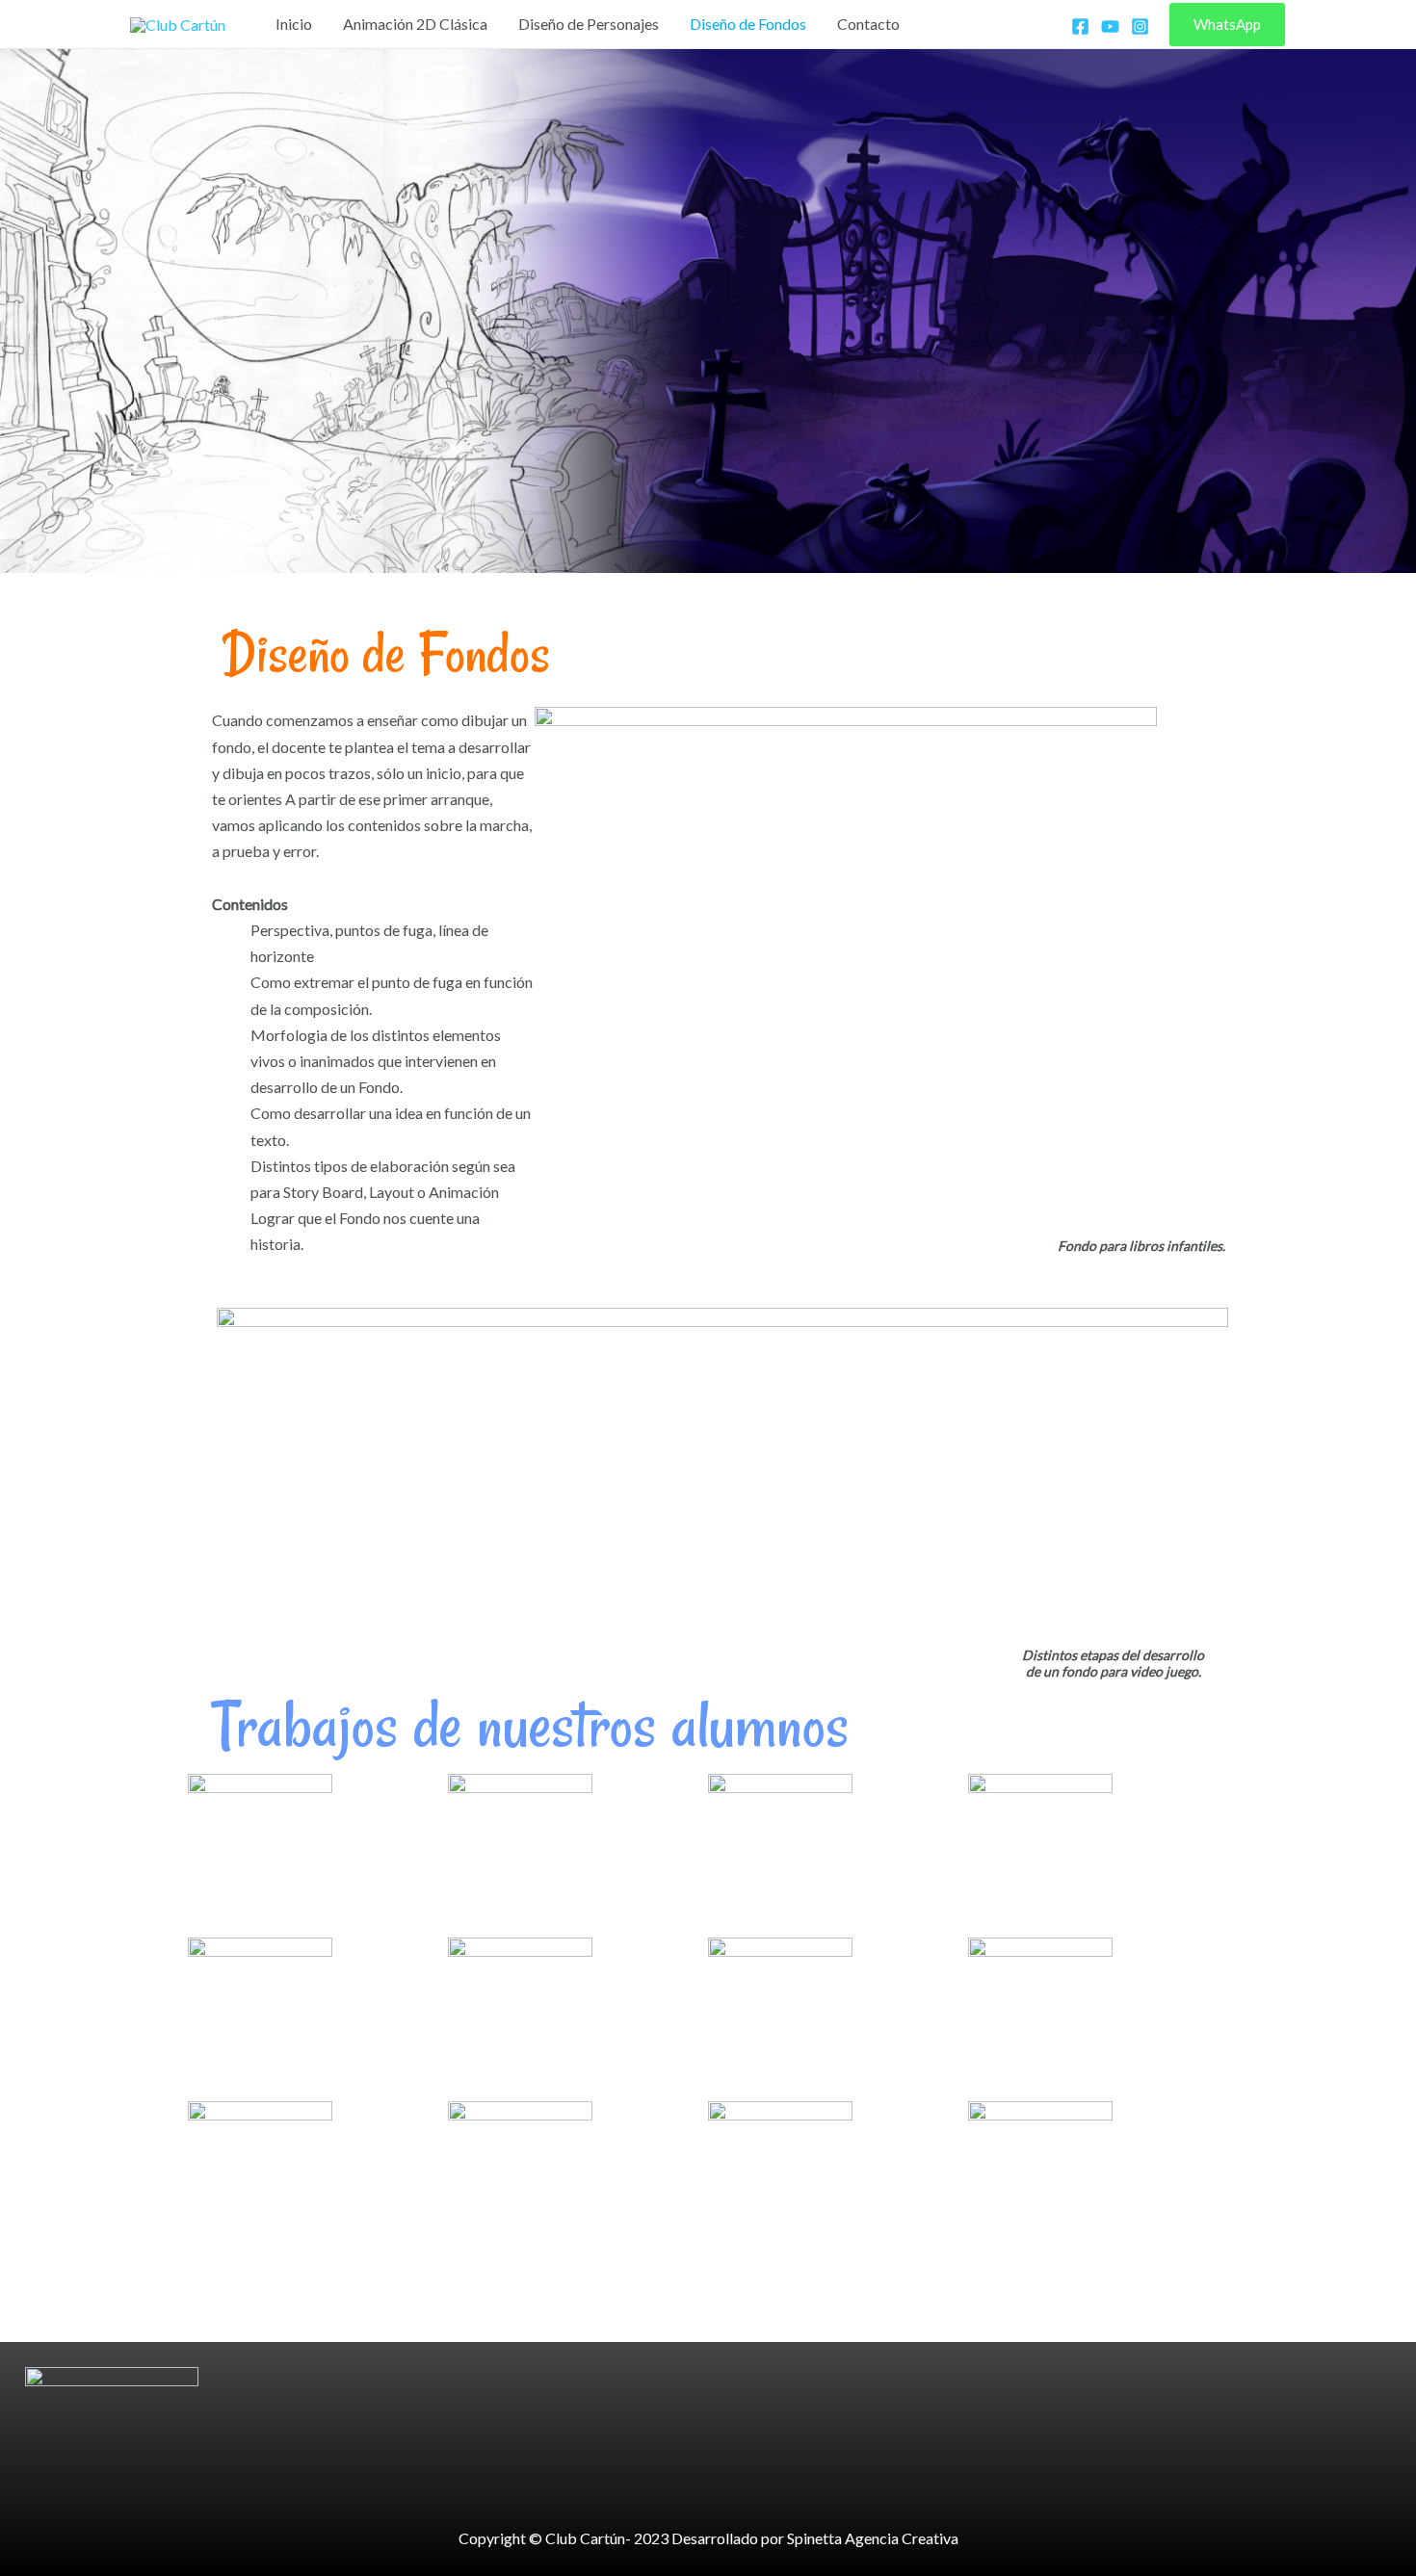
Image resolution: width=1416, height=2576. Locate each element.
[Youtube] (1110, 26)
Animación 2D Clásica (415, 24)
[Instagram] (1140, 26)
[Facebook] (1080, 26)
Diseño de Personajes (589, 24)
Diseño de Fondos (748, 24)
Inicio (294, 24)
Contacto (868, 24)
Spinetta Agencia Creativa (873, 2538)
